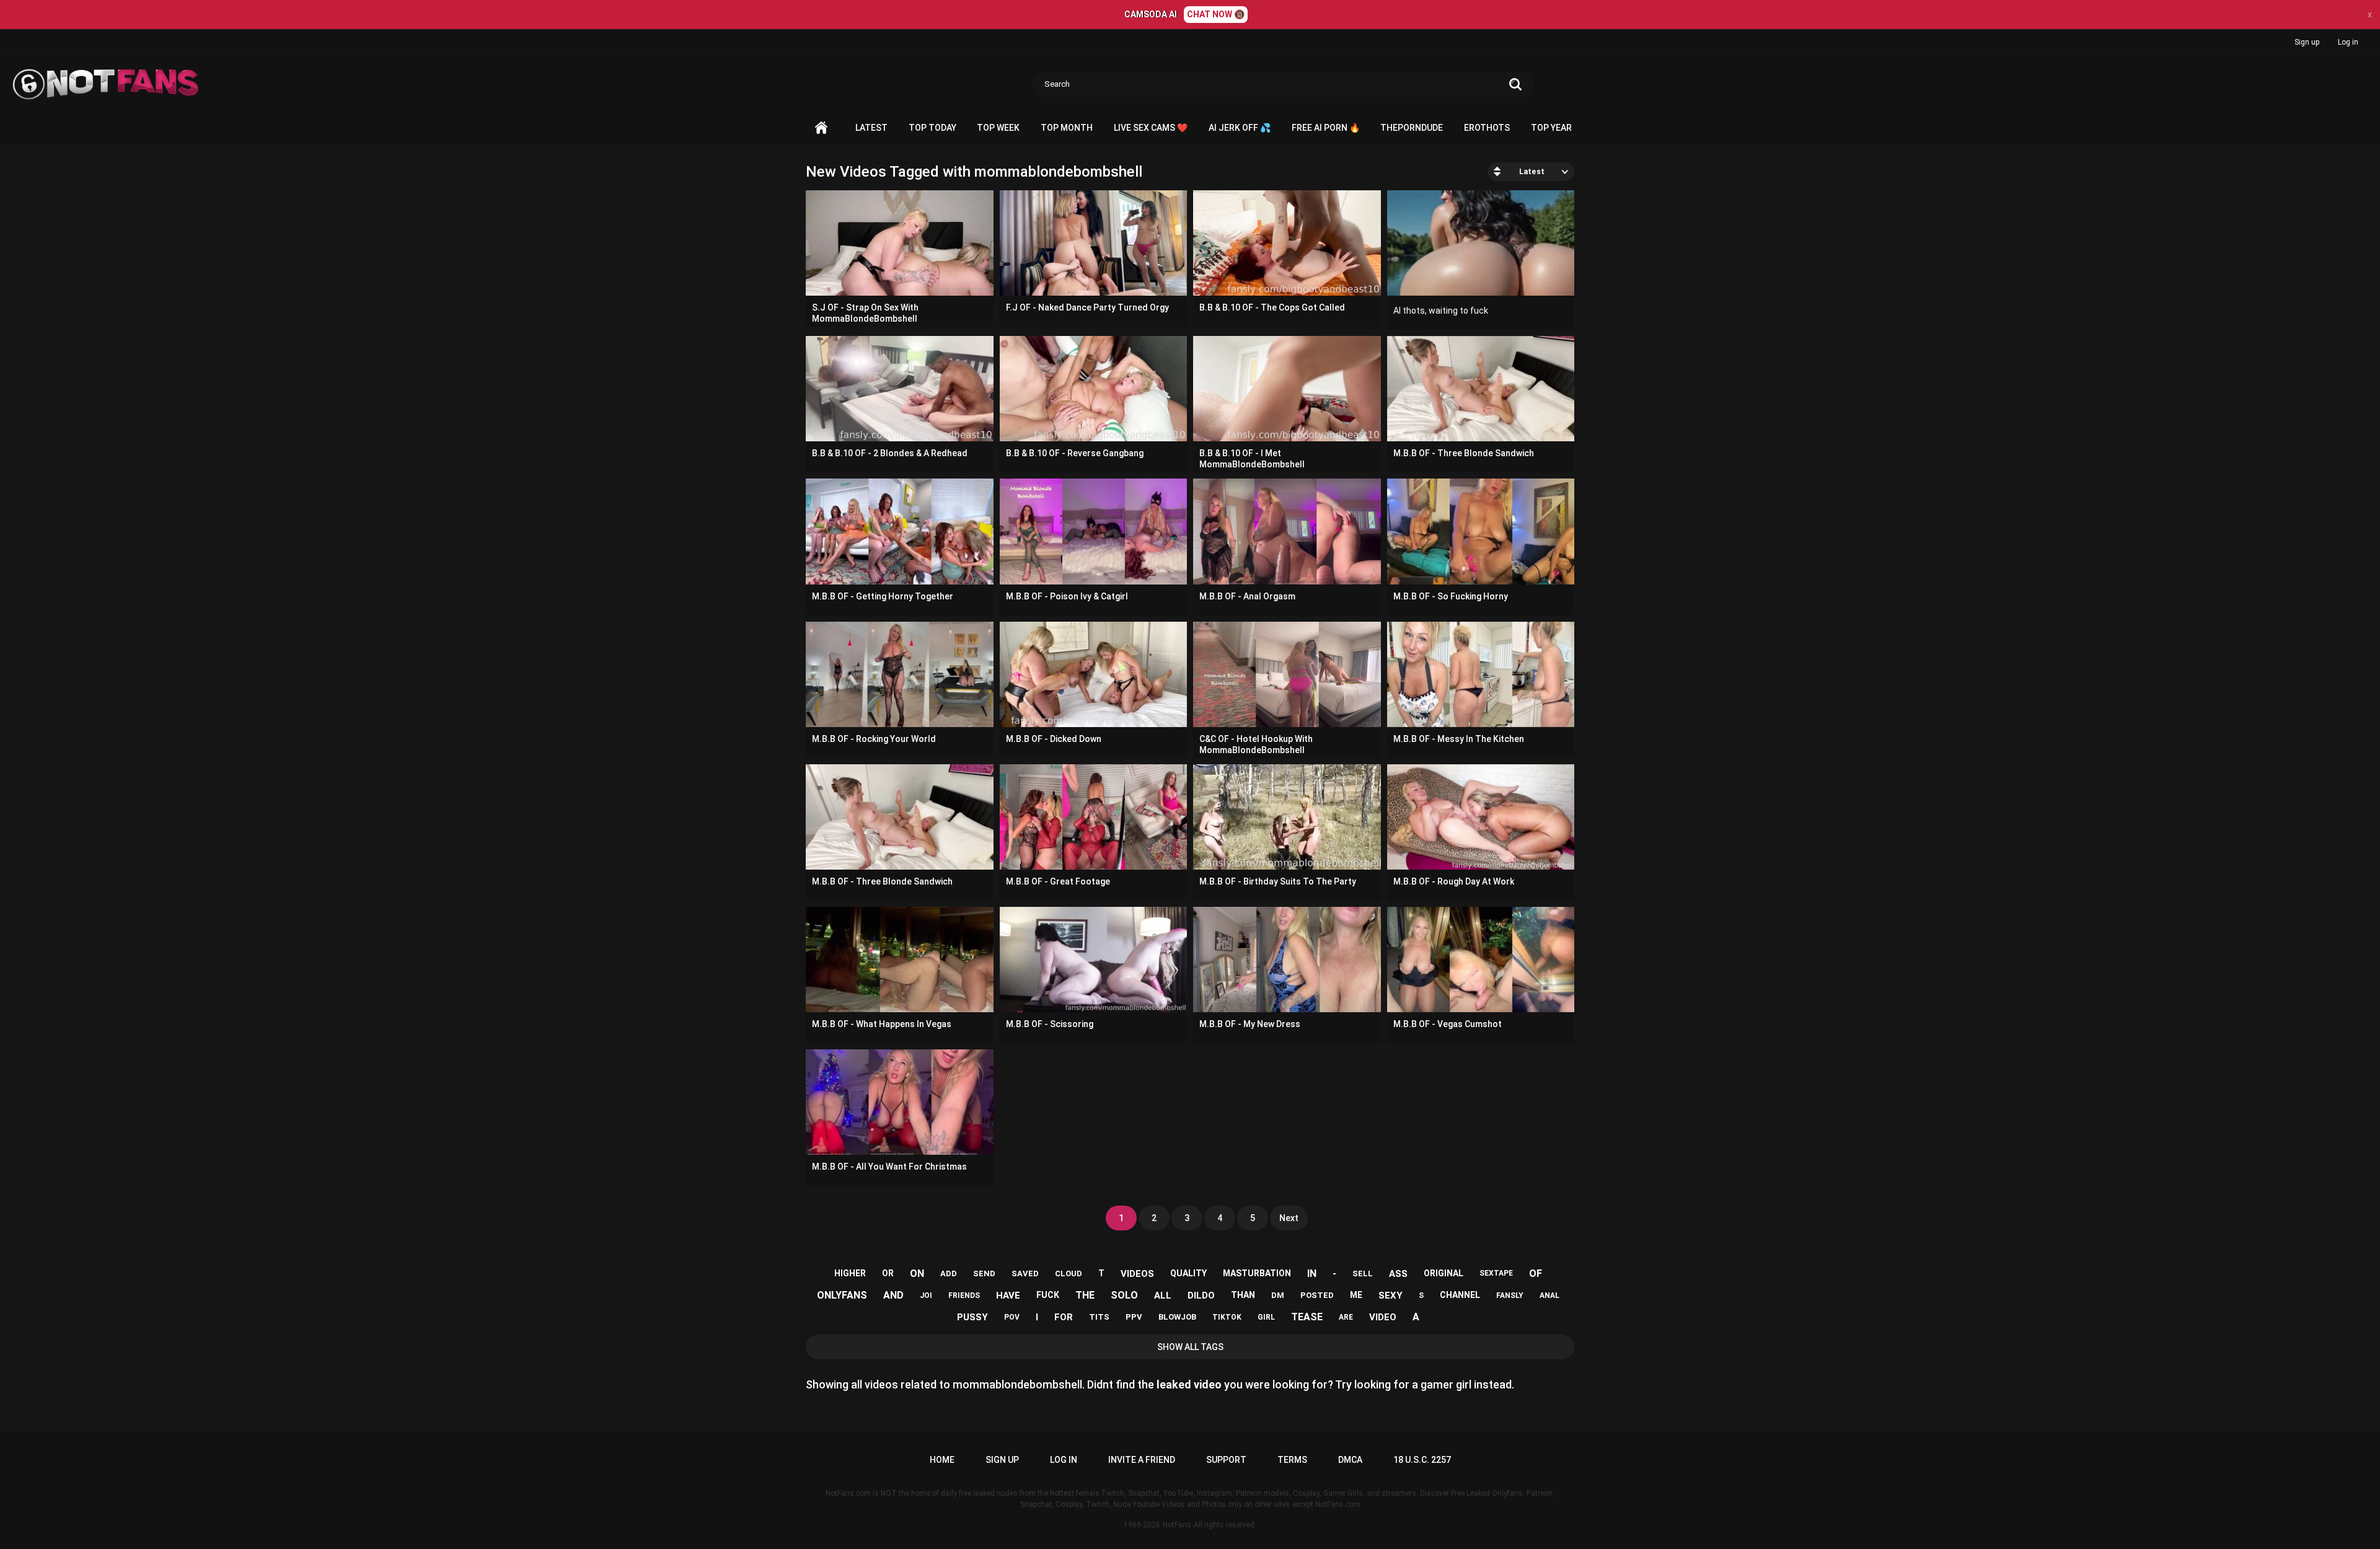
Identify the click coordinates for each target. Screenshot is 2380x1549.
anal (1549, 1295)
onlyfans (842, 1295)
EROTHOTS (1487, 128)
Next (1289, 1218)
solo (1124, 1295)
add (949, 1273)
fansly (1510, 1295)
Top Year (1551, 128)
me (1356, 1295)
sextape (1496, 1273)
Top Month (1067, 128)
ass (1398, 1274)
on (917, 1273)
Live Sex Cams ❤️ (1151, 128)
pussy (972, 1317)
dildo (1201, 1295)
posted (1317, 1295)
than (1243, 1295)
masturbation (1257, 1273)
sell (1363, 1273)
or (888, 1273)
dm (1278, 1295)
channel (1460, 1295)
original (1443, 1273)
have (1008, 1295)
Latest (871, 128)
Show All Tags (1190, 1347)
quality (1188, 1273)
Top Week (998, 128)
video (1383, 1317)
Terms (1292, 1460)
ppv (1134, 1317)
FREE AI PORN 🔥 (1326, 128)
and (893, 1295)
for (1064, 1317)
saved (1025, 1273)
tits (1099, 1317)
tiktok (1227, 1317)
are (1346, 1317)
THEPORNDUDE (1412, 128)
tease (1307, 1317)
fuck (1048, 1295)
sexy (1391, 1295)
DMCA (1350, 1460)
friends (964, 1295)
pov (1012, 1317)
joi (926, 1295)
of (1536, 1273)
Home (821, 128)
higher (850, 1273)
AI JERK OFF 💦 (1240, 128)
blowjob (1177, 1317)
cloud (1069, 1273)
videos (1137, 1274)
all (1163, 1295)
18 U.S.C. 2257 (1422, 1460)
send (984, 1273)
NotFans (1177, 1525)
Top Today (932, 128)
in (1312, 1273)
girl (1266, 1317)
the (1085, 1295)
